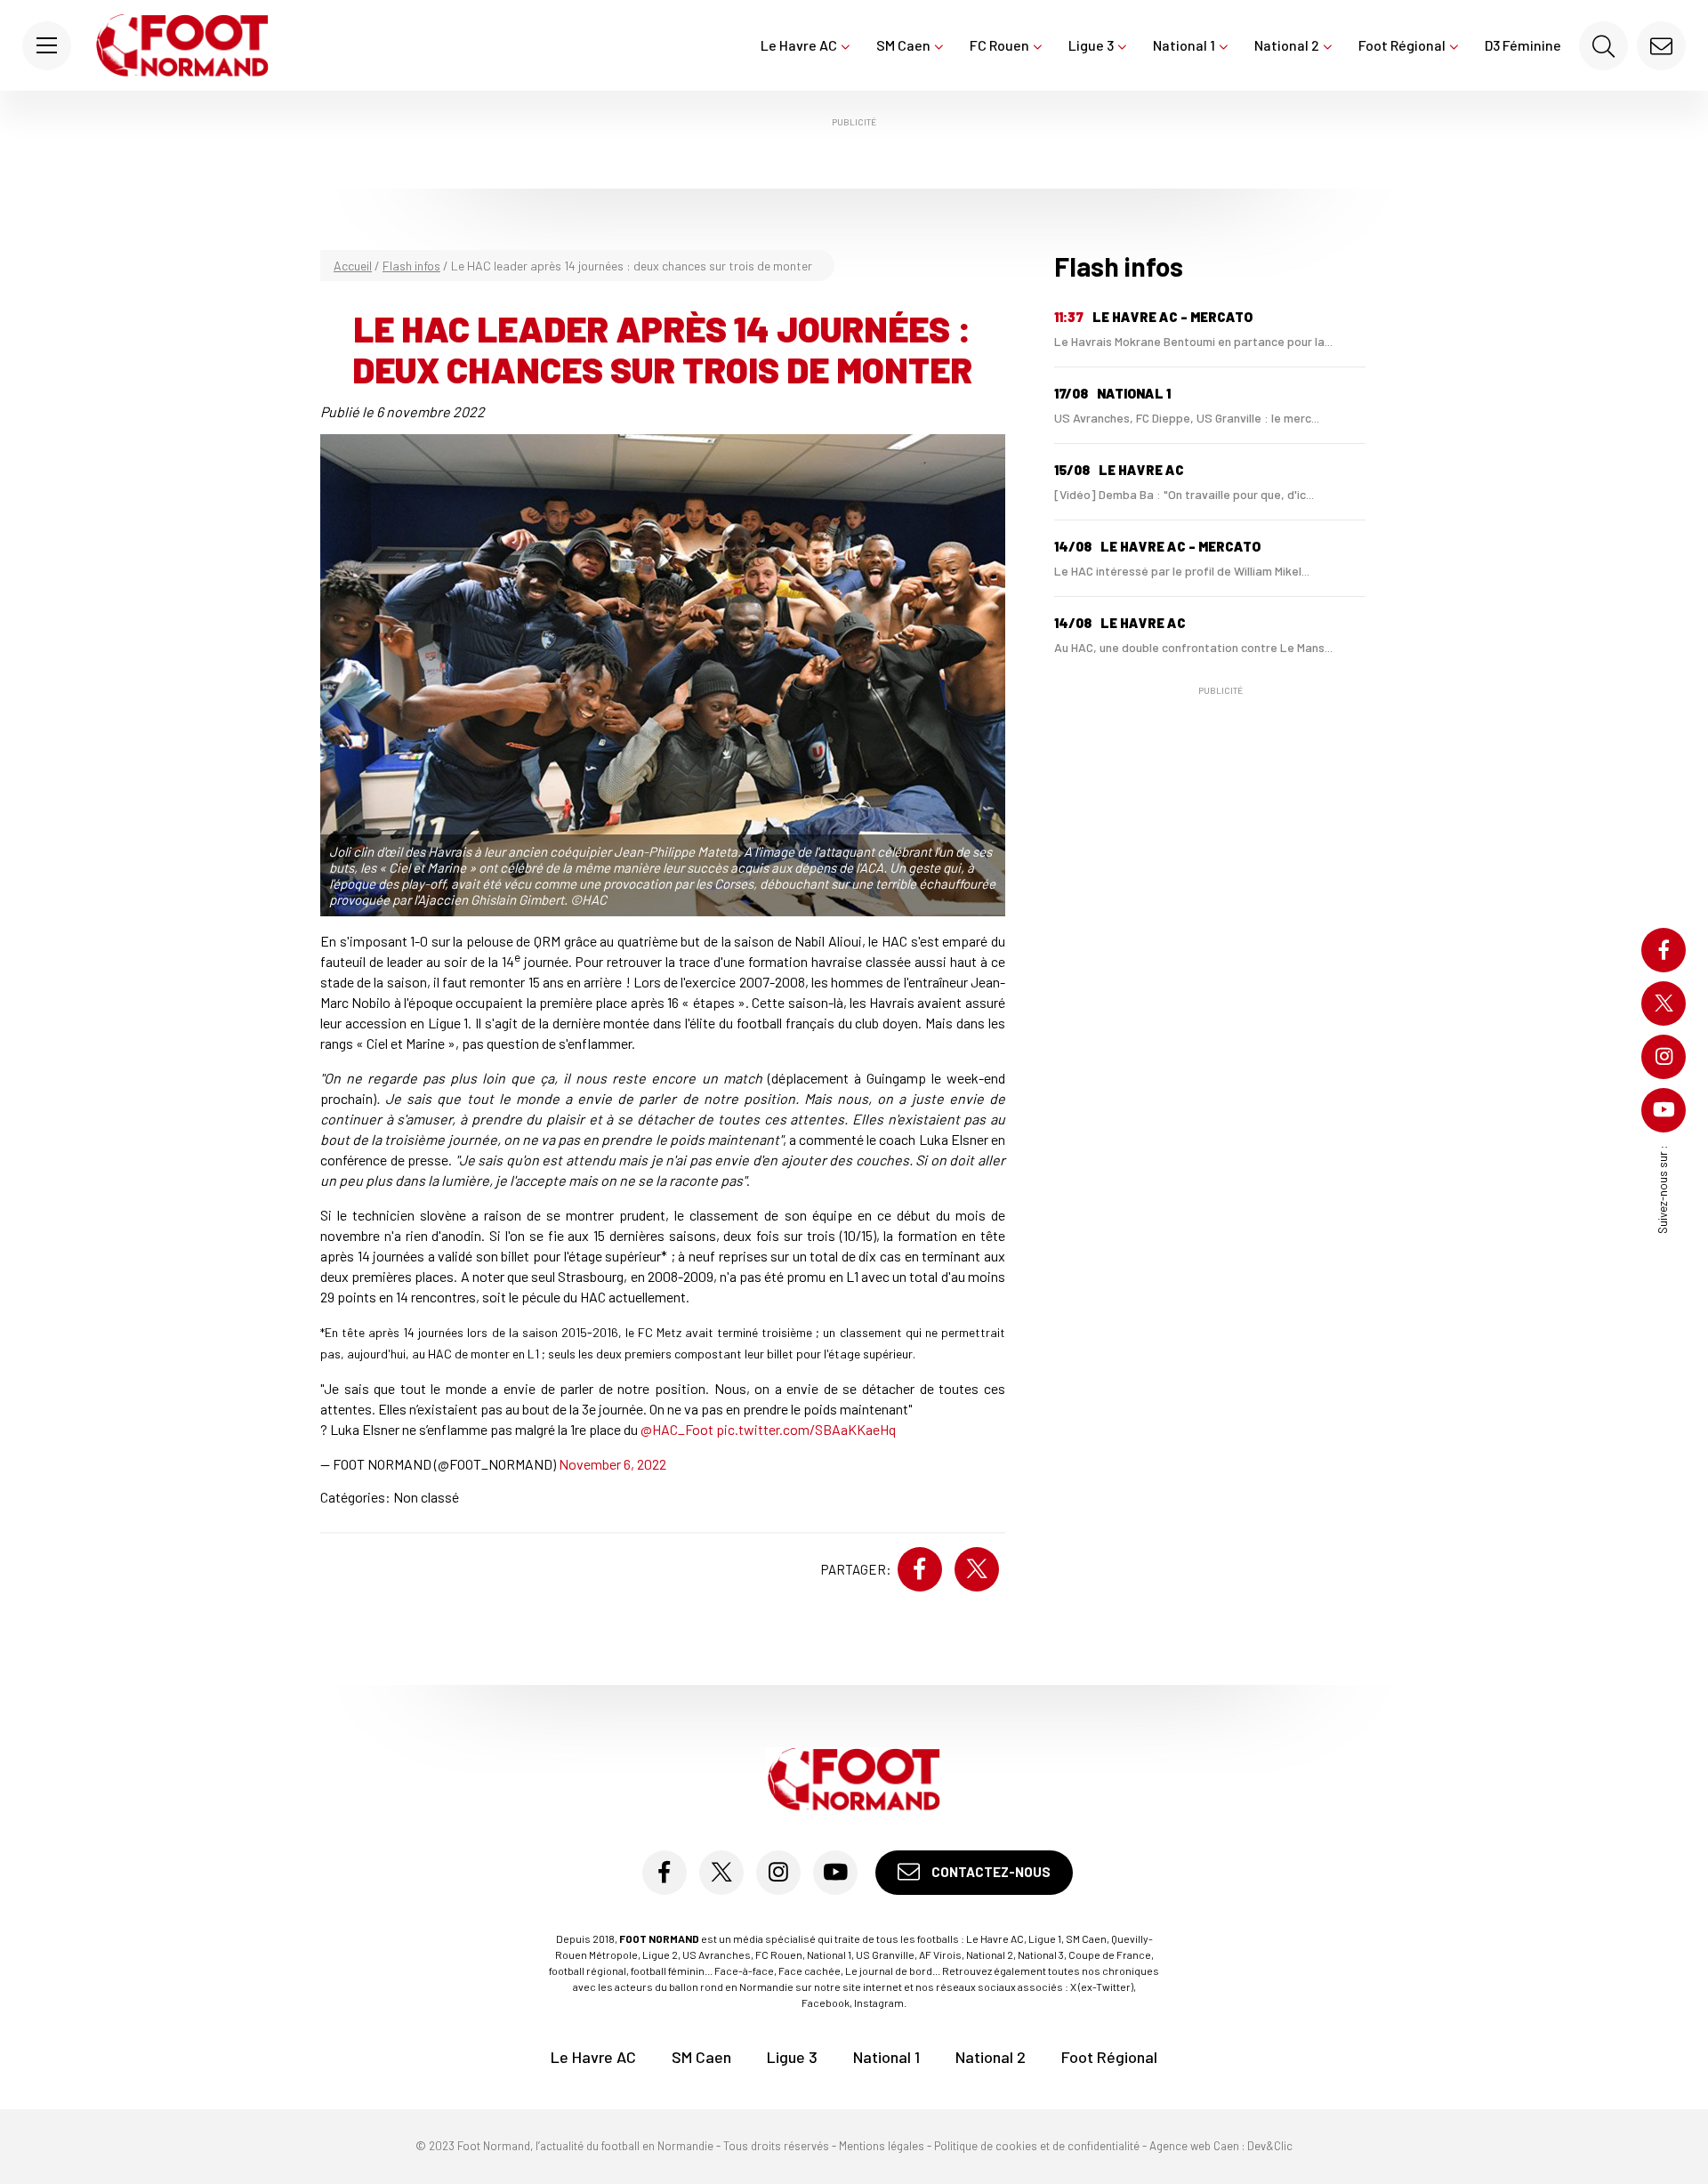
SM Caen (903, 45)
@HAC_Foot (677, 1429)
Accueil (353, 266)
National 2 (1287, 45)
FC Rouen (999, 45)
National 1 (1184, 45)
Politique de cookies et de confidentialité (1037, 2146)
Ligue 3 (1091, 45)
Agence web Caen (1194, 2146)
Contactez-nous (990, 1872)
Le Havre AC (799, 45)
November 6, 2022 (612, 1464)
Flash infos (411, 266)
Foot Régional (1402, 45)
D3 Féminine (1523, 45)
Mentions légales (882, 2146)
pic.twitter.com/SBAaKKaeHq (806, 1429)
